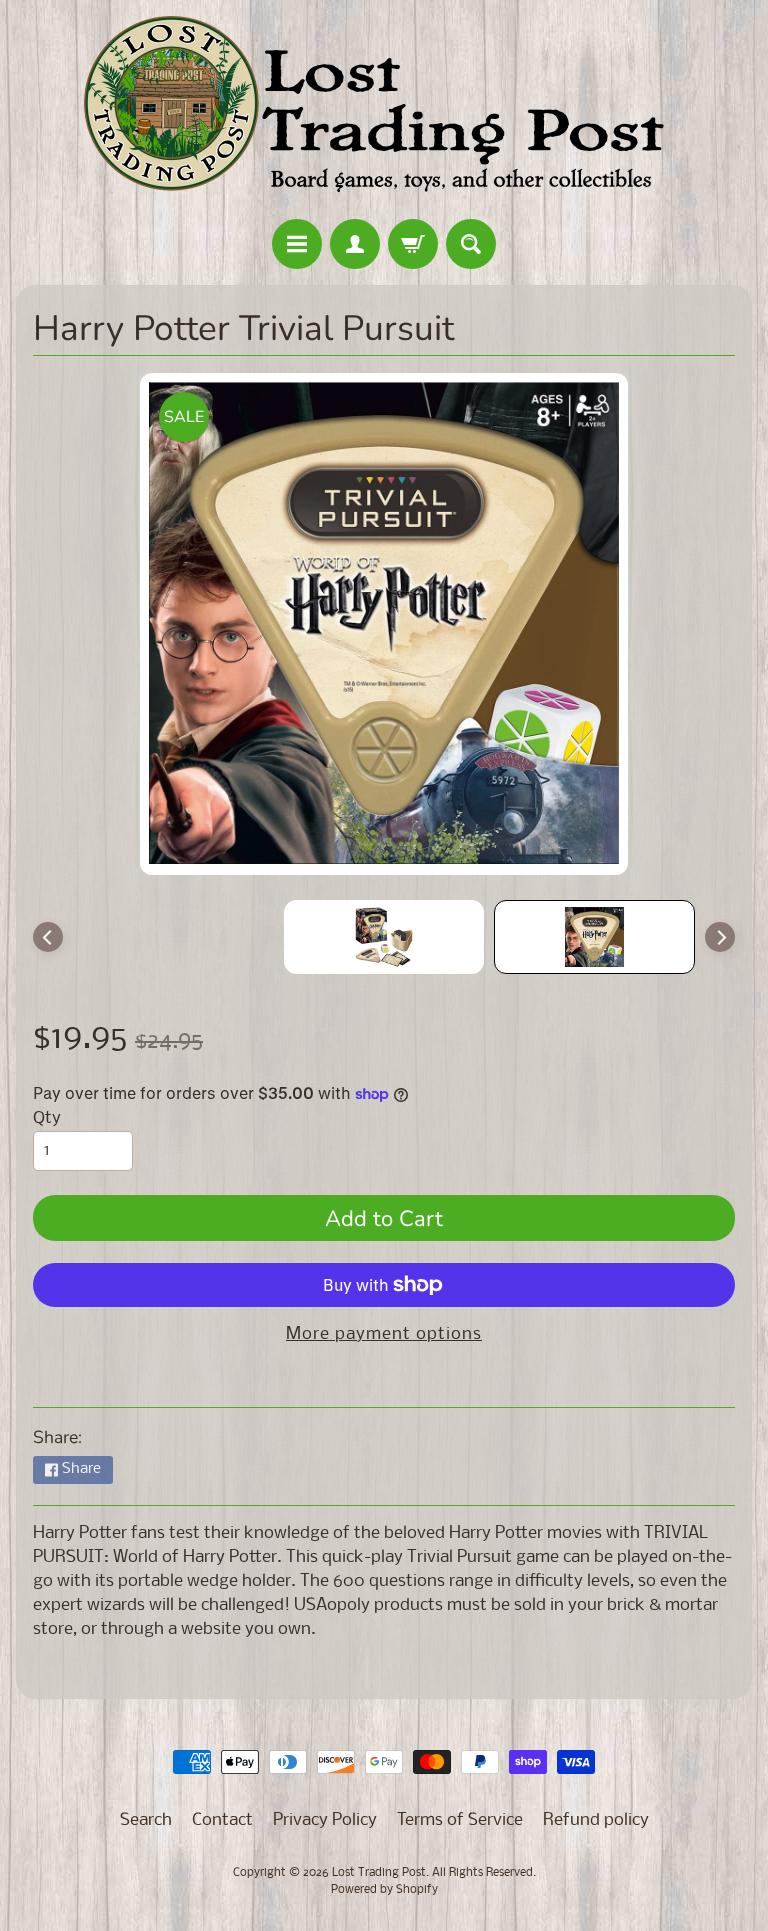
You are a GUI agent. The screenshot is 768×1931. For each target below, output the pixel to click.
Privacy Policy (325, 1820)
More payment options (384, 1334)
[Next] (720, 937)
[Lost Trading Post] (384, 112)
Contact (222, 1820)
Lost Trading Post (379, 1873)
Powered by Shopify (384, 1890)
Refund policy (596, 1820)
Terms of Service (460, 1820)
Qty (47, 1118)
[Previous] (48, 937)
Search (146, 1820)
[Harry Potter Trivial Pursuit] (594, 937)
